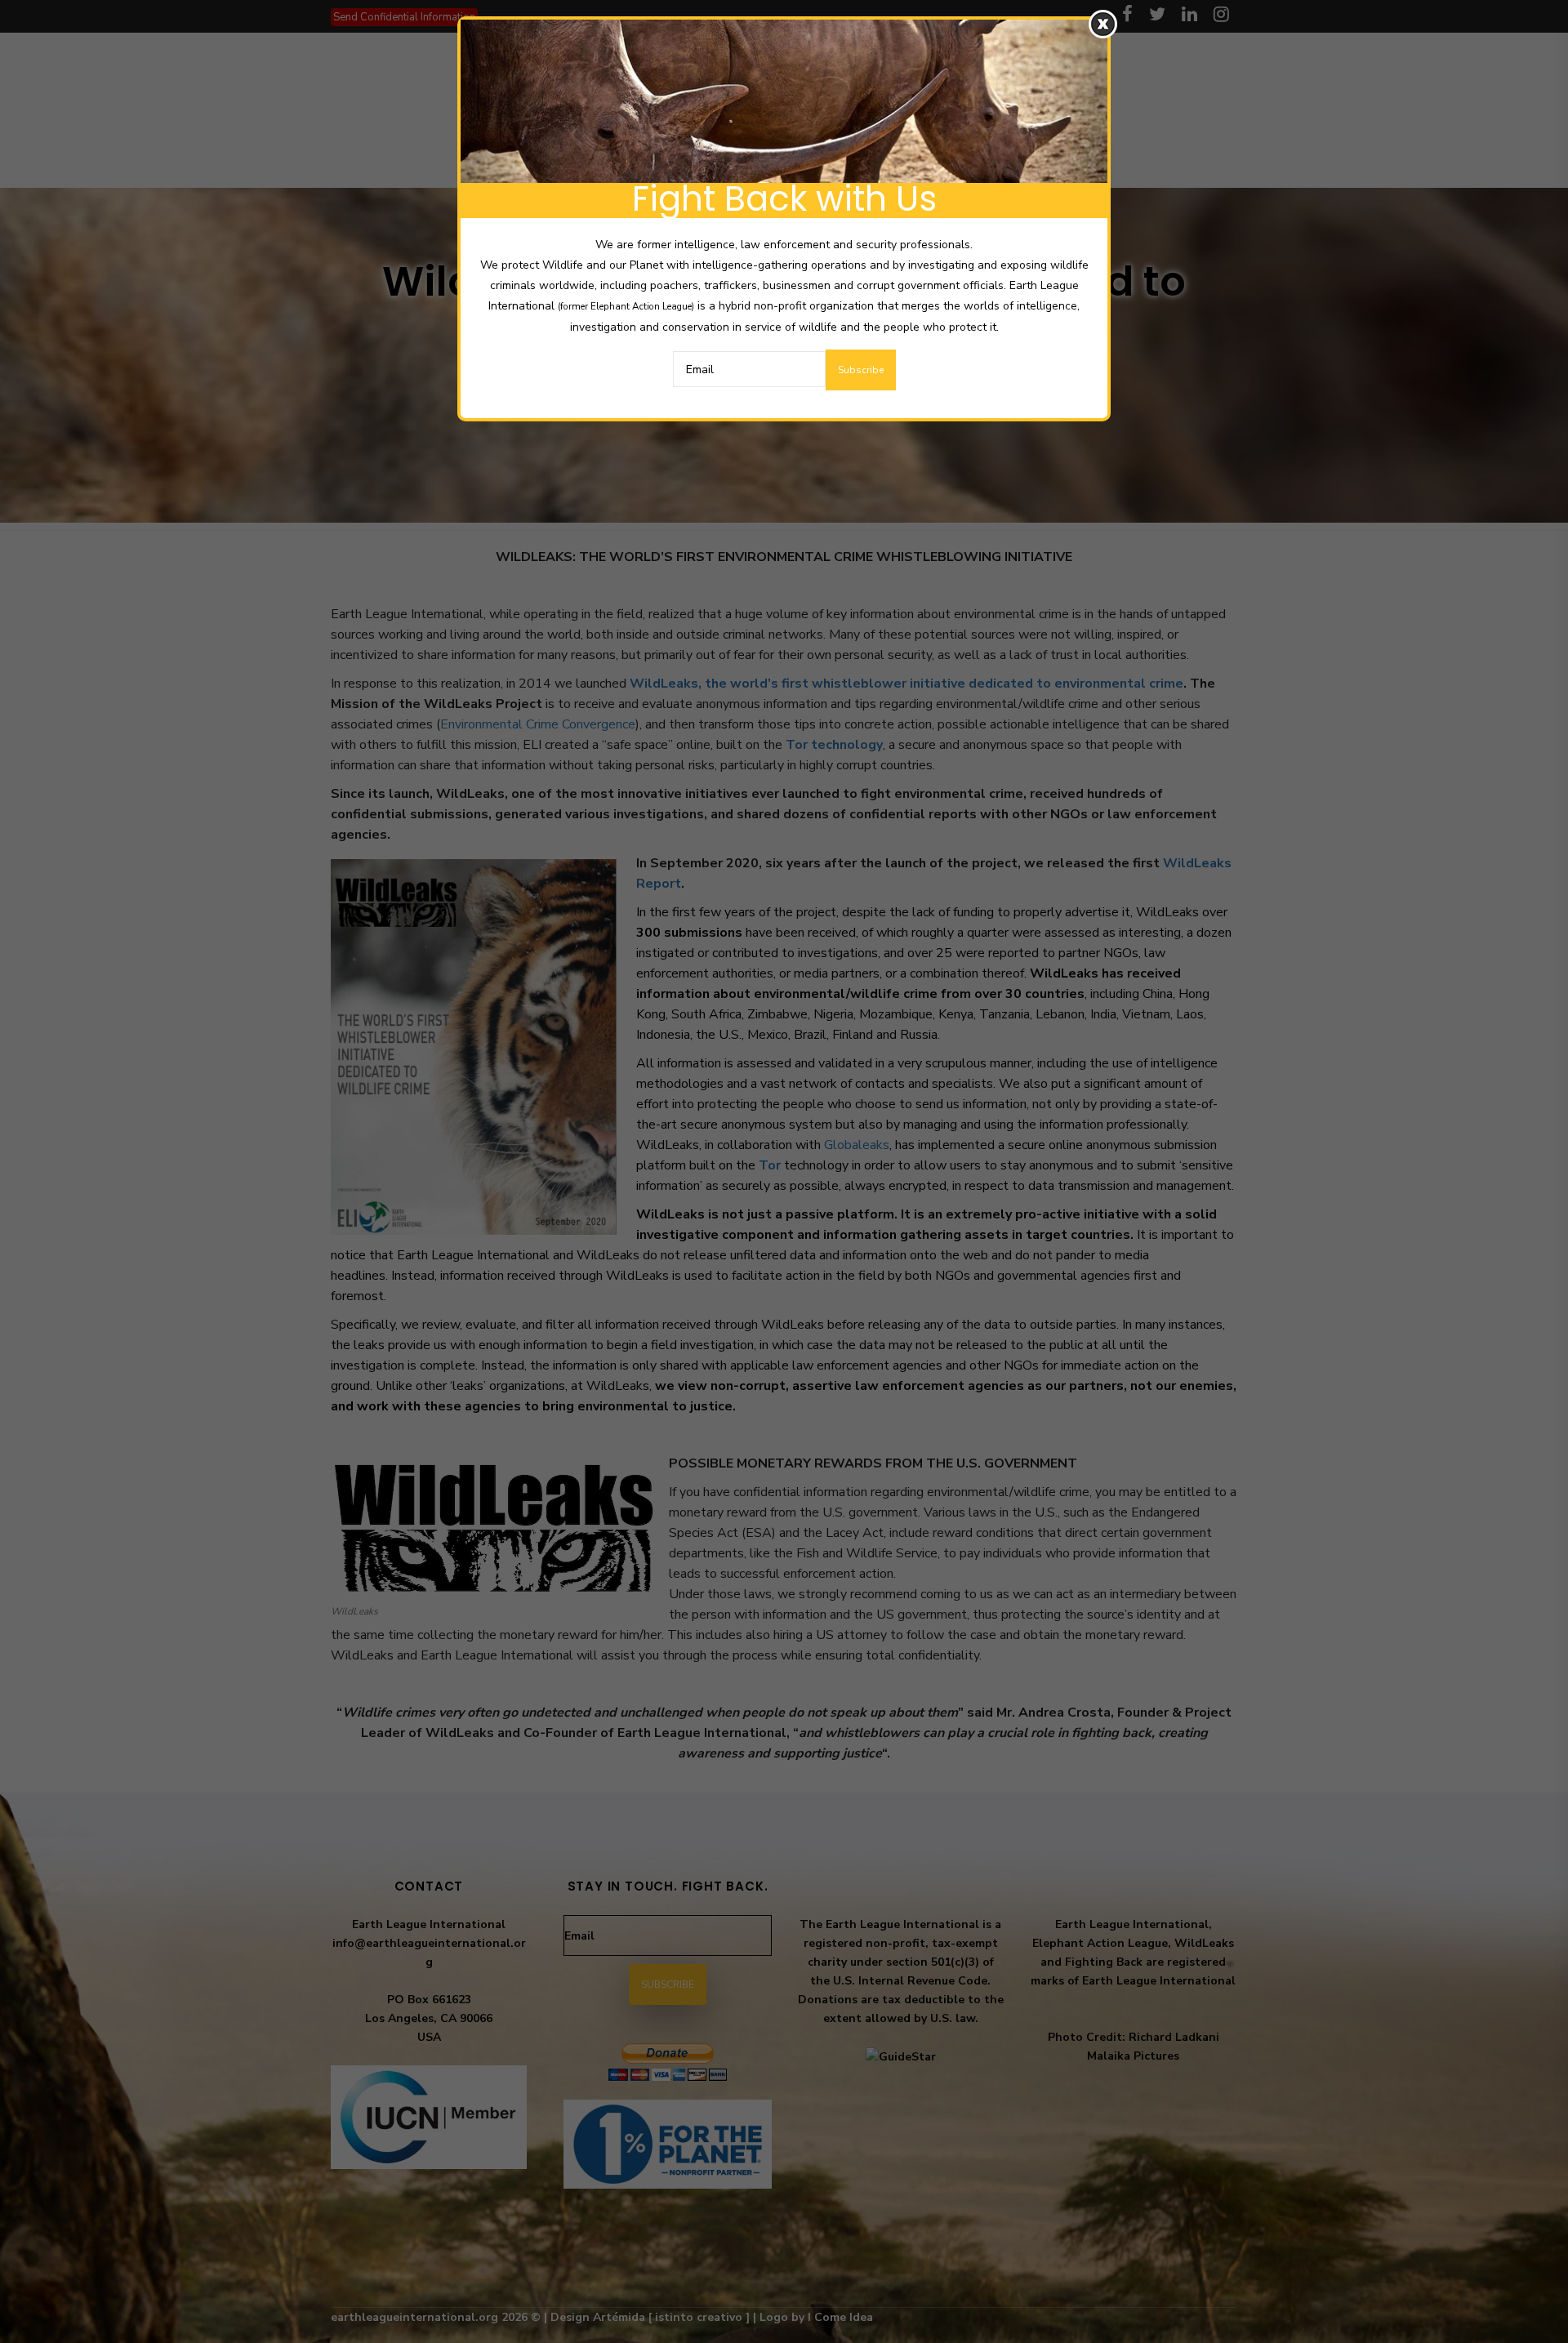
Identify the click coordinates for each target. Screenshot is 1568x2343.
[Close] (1103, 24)
